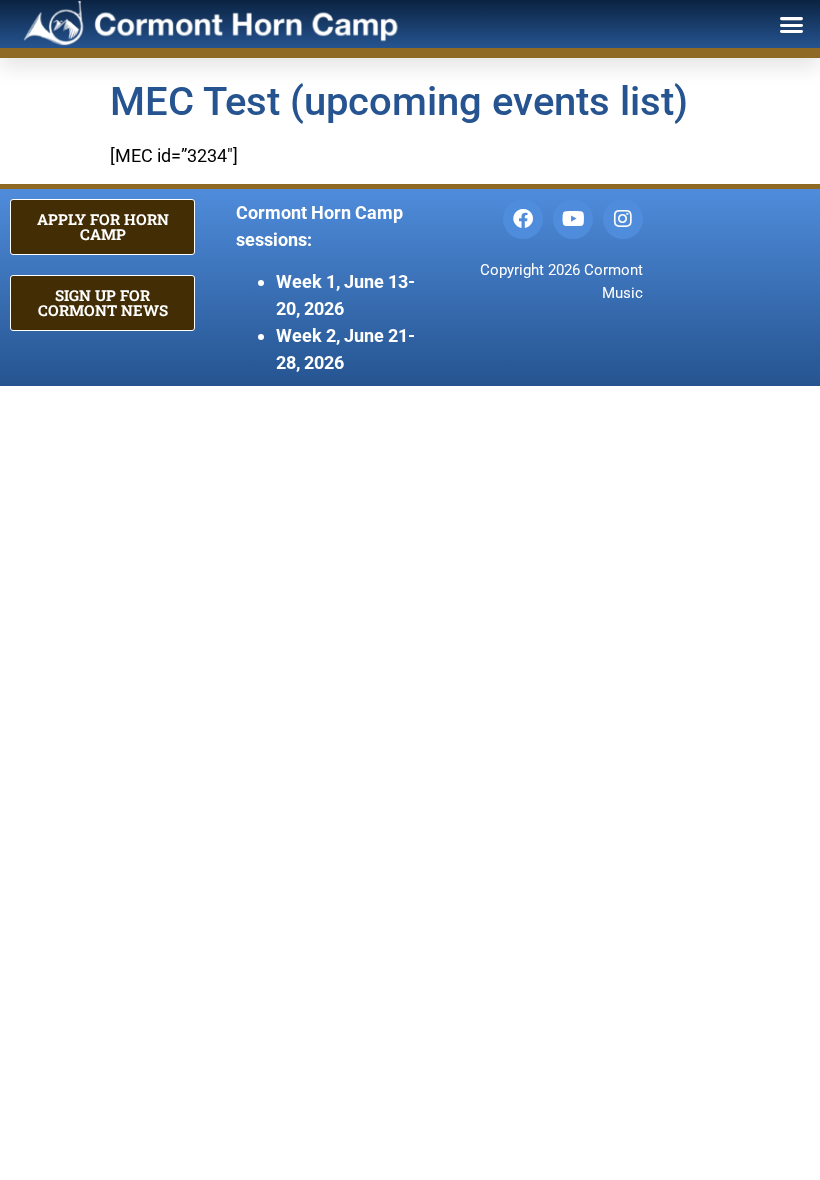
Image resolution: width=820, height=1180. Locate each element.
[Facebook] (523, 219)
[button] (792, 24)
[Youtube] (573, 219)
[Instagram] (623, 219)
